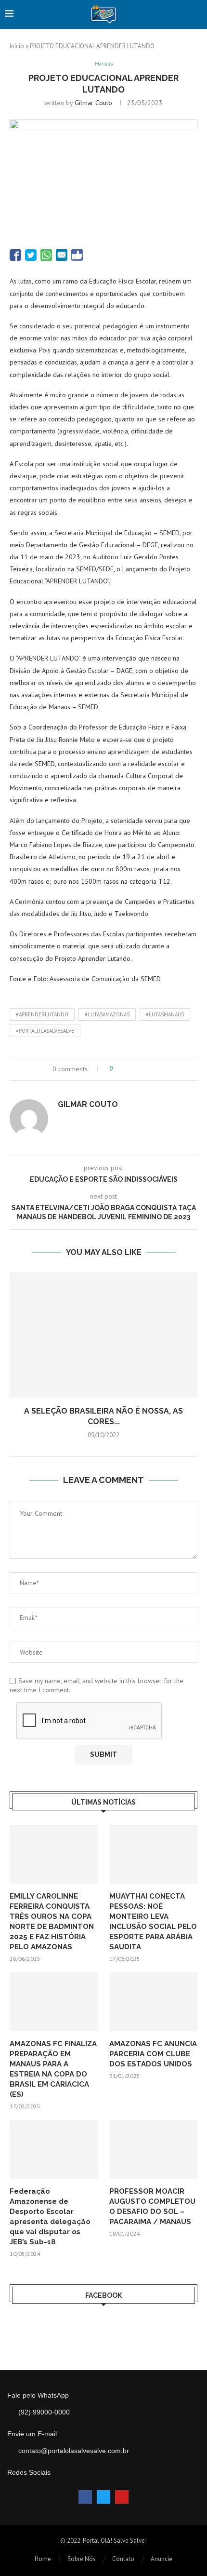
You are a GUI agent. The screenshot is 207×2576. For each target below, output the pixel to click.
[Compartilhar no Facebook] (15, 255)
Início (17, 46)
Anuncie (162, 2559)
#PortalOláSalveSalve (45, 1031)
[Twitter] (103, 2497)
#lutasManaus (165, 1014)
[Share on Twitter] (138, 1069)
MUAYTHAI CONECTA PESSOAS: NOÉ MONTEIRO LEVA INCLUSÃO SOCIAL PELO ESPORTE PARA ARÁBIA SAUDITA (153, 1922)
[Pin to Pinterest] (147, 1069)
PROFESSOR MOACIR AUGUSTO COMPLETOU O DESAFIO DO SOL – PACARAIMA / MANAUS (152, 2206)
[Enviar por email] (62, 255)
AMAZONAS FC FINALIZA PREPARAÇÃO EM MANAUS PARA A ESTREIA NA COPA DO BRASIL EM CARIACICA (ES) (53, 2069)
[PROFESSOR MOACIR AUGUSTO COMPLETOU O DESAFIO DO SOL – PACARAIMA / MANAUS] (153, 2149)
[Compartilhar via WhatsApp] (46, 255)
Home (43, 2559)
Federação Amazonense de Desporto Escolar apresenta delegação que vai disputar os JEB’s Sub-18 (50, 2217)
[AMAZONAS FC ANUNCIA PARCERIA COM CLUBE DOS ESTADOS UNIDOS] (153, 2002)
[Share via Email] (156, 1069)
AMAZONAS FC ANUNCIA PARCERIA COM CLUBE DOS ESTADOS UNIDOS (153, 2054)
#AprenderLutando (42, 1014)
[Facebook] (85, 2497)
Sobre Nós (82, 2559)
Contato (123, 2559)
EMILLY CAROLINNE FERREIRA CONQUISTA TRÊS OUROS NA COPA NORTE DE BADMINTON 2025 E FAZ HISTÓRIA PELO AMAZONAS (52, 1922)
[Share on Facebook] (129, 1069)
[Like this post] (118, 1069)
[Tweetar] (31, 255)
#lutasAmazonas (107, 1014)
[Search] (197, 14)
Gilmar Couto (93, 103)
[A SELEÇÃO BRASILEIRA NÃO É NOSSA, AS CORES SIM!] (103, 1335)
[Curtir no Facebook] (77, 255)
